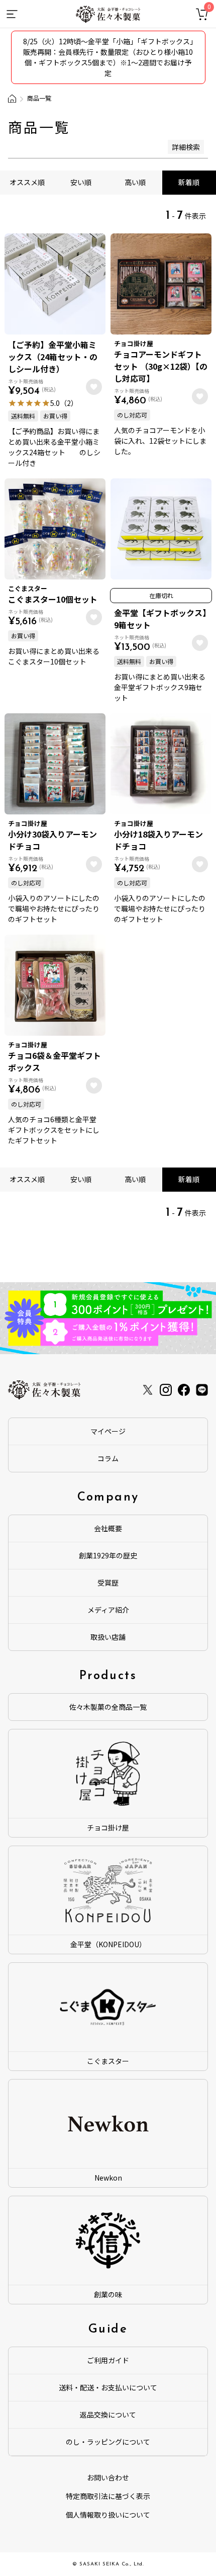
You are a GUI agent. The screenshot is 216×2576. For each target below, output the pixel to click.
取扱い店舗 (108, 1637)
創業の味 (108, 2294)
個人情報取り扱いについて (108, 2515)
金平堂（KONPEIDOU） (108, 1944)
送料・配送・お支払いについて (108, 2387)
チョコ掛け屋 (108, 1827)
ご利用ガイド (108, 2360)
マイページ (108, 1431)
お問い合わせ (108, 2477)
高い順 (135, 182)
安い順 (81, 182)
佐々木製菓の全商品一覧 (108, 1707)
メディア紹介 (108, 1610)
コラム (108, 1458)
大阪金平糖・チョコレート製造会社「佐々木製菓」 (12, 99)
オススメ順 (27, 182)
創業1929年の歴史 (108, 1555)
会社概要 (108, 1528)
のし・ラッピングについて (108, 2442)
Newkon (108, 2178)
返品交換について (108, 2415)
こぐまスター (108, 2061)
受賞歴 (108, 1583)
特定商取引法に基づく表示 (108, 2496)
